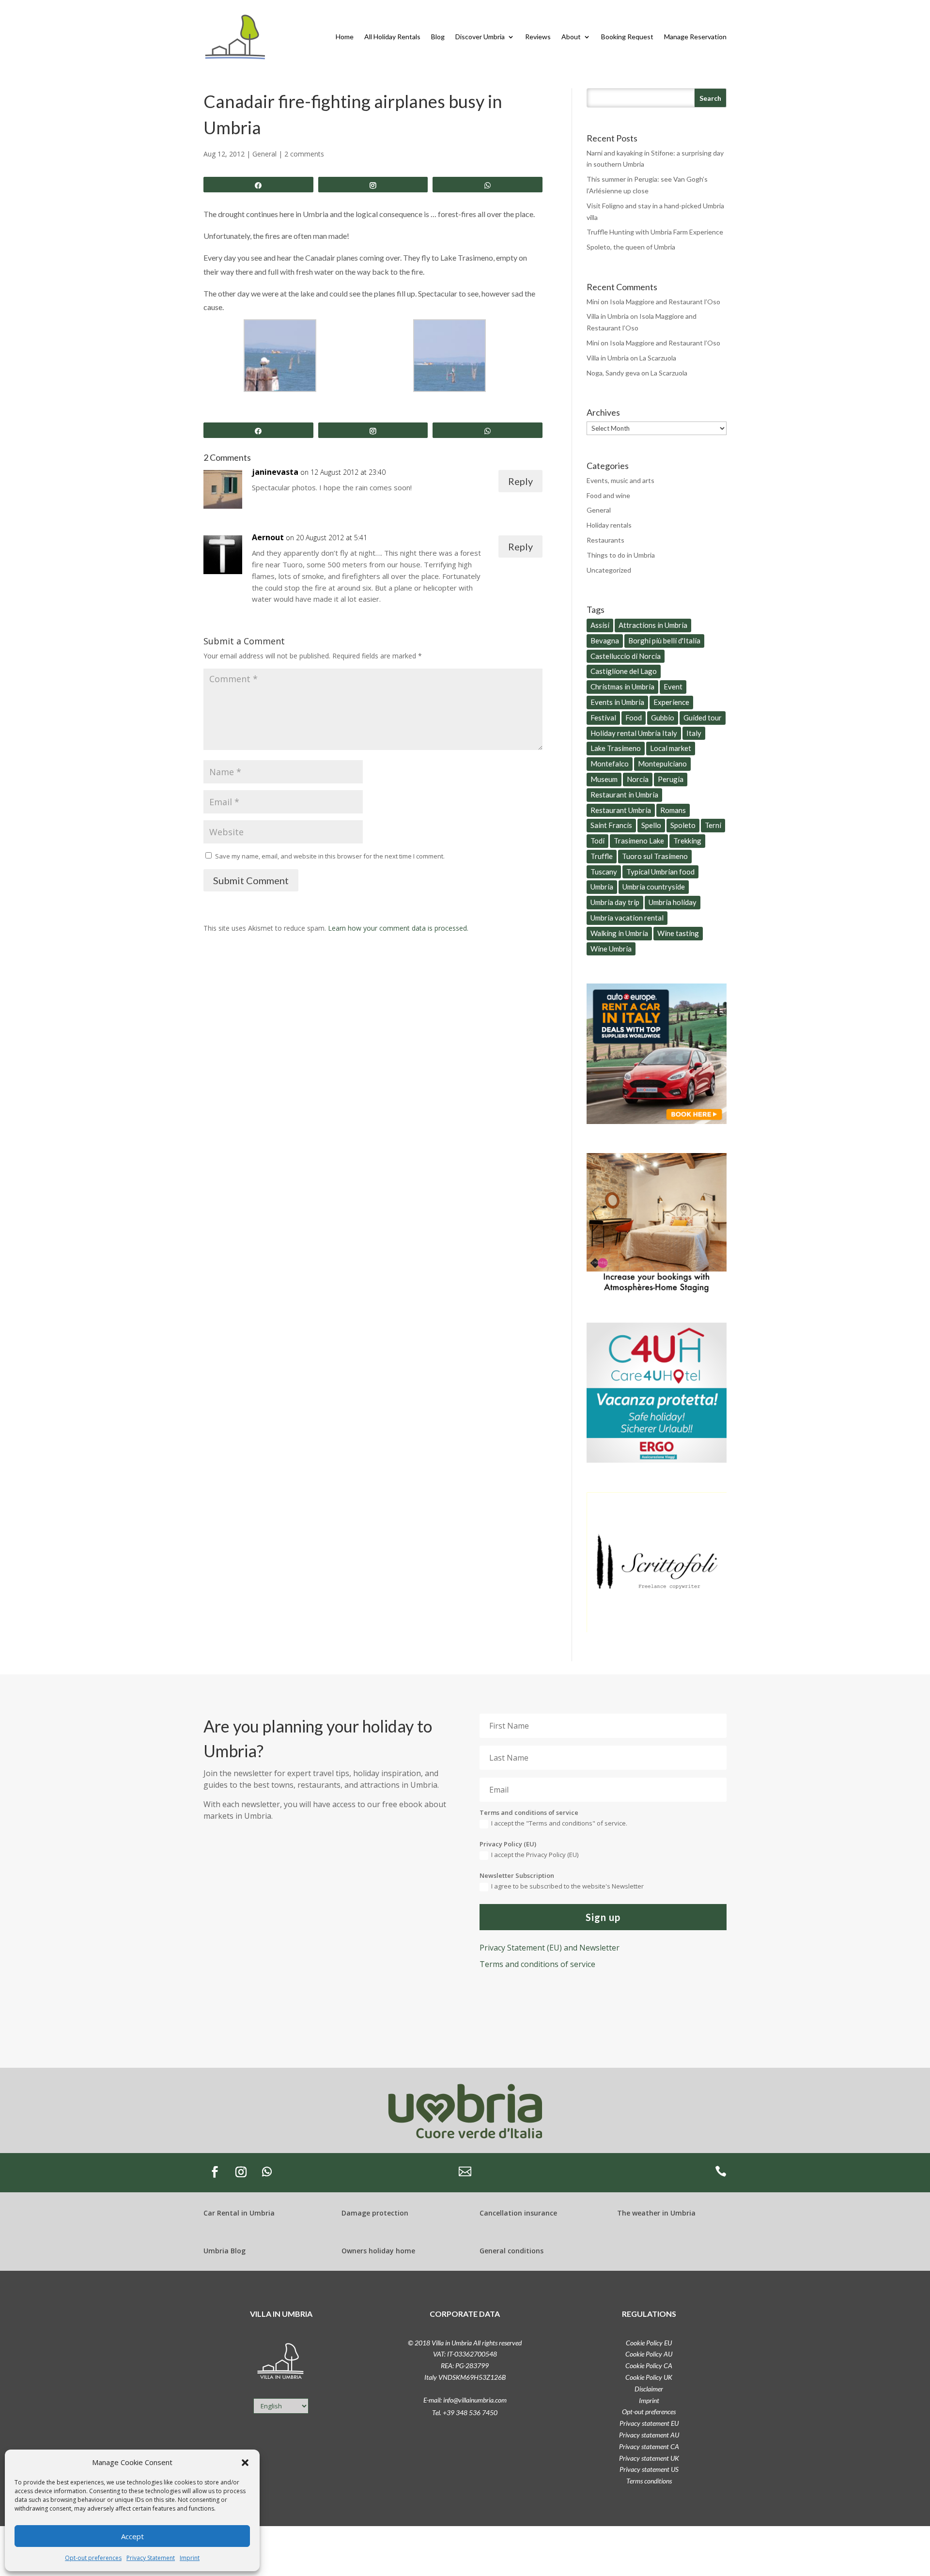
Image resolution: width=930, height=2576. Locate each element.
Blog (438, 37)
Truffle (602, 856)
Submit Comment (251, 880)
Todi (597, 841)
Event (673, 687)
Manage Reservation (695, 37)
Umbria (602, 887)
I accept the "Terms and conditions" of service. (559, 1823)
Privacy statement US (649, 2469)
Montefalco (610, 764)
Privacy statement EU (649, 2423)
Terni (713, 825)
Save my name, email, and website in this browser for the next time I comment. (330, 856)
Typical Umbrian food (660, 872)
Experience (671, 702)
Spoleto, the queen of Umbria (631, 247)
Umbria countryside (654, 887)
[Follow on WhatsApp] (267, 2172)
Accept (132, 2536)
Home (345, 37)
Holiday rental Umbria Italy (634, 733)
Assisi (600, 625)
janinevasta (275, 472)
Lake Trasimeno (616, 748)
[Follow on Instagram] (241, 2172)
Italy (694, 733)
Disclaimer (649, 2389)
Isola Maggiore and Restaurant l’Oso (665, 302)
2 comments (304, 154)
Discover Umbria (480, 37)
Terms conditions (649, 2481)
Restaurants (605, 540)
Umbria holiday (673, 902)
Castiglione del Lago (624, 671)
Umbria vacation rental (627, 918)
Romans (673, 810)
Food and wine (608, 495)
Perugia (671, 779)
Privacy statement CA (649, 2446)
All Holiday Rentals (392, 37)
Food (634, 718)
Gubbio (663, 718)
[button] (245, 2463)
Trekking (687, 841)
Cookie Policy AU (649, 2354)
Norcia (638, 779)
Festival (603, 718)
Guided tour (703, 718)
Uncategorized (609, 570)
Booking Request (627, 37)
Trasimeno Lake (639, 841)
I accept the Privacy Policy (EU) (535, 1855)
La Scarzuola (658, 358)
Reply (520, 481)
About (571, 37)
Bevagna (605, 640)
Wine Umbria (611, 949)
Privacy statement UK (649, 2458)
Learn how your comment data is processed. (398, 928)
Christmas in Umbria (622, 687)
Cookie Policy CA (649, 2365)
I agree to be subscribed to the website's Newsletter (567, 1886)
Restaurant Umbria (621, 810)
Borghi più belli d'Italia (664, 640)
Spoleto (683, 825)
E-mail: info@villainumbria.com (465, 2400)
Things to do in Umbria (621, 555)
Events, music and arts (620, 480)
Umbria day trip (615, 902)
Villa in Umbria (608, 316)
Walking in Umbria (619, 933)
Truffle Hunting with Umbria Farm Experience (655, 232)
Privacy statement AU (649, 2435)
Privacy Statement (151, 2558)
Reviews (538, 37)
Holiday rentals (609, 525)
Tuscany (604, 872)
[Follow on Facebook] (215, 2172)
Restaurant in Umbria (624, 795)
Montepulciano (662, 764)
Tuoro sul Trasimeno (655, 856)
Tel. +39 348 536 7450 (465, 2412)
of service (537, 1964)
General (264, 154)
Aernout (268, 537)
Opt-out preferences (93, 2558)
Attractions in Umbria (653, 625)
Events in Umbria (617, 702)
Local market (671, 748)
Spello (651, 825)
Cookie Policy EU (649, 2343)
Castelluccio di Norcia (626, 656)
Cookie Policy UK (649, 2377)
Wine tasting (678, 933)
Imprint (190, 2558)
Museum (604, 779)
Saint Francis (611, 825)
